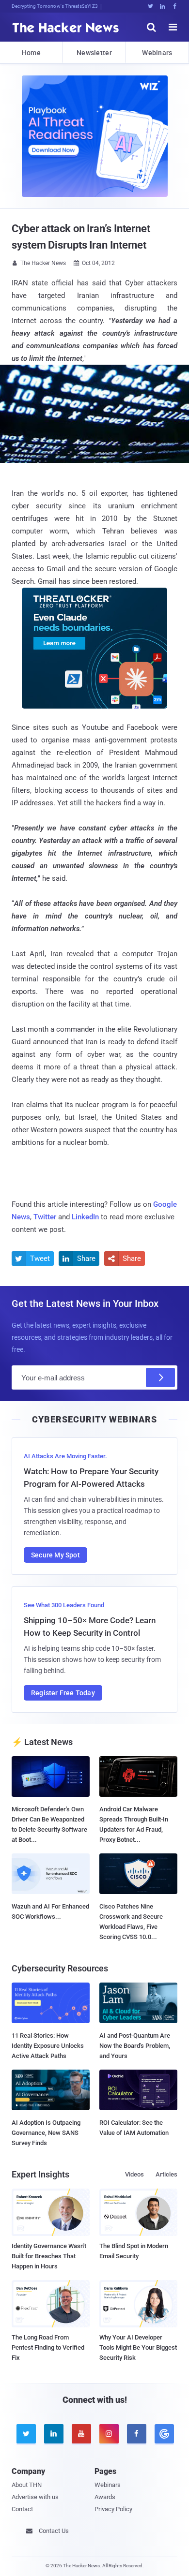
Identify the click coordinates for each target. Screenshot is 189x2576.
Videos (134, 2174)
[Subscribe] (160, 1377)
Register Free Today (63, 1693)
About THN (27, 2485)
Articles (166, 2174)
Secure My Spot (55, 1555)
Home (31, 53)
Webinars (157, 53)
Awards (105, 2497)
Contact (22, 2509)
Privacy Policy (113, 2509)
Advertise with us (35, 2497)
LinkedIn (85, 1217)
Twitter (45, 1217)
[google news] (164, 2434)
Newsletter (94, 53)
